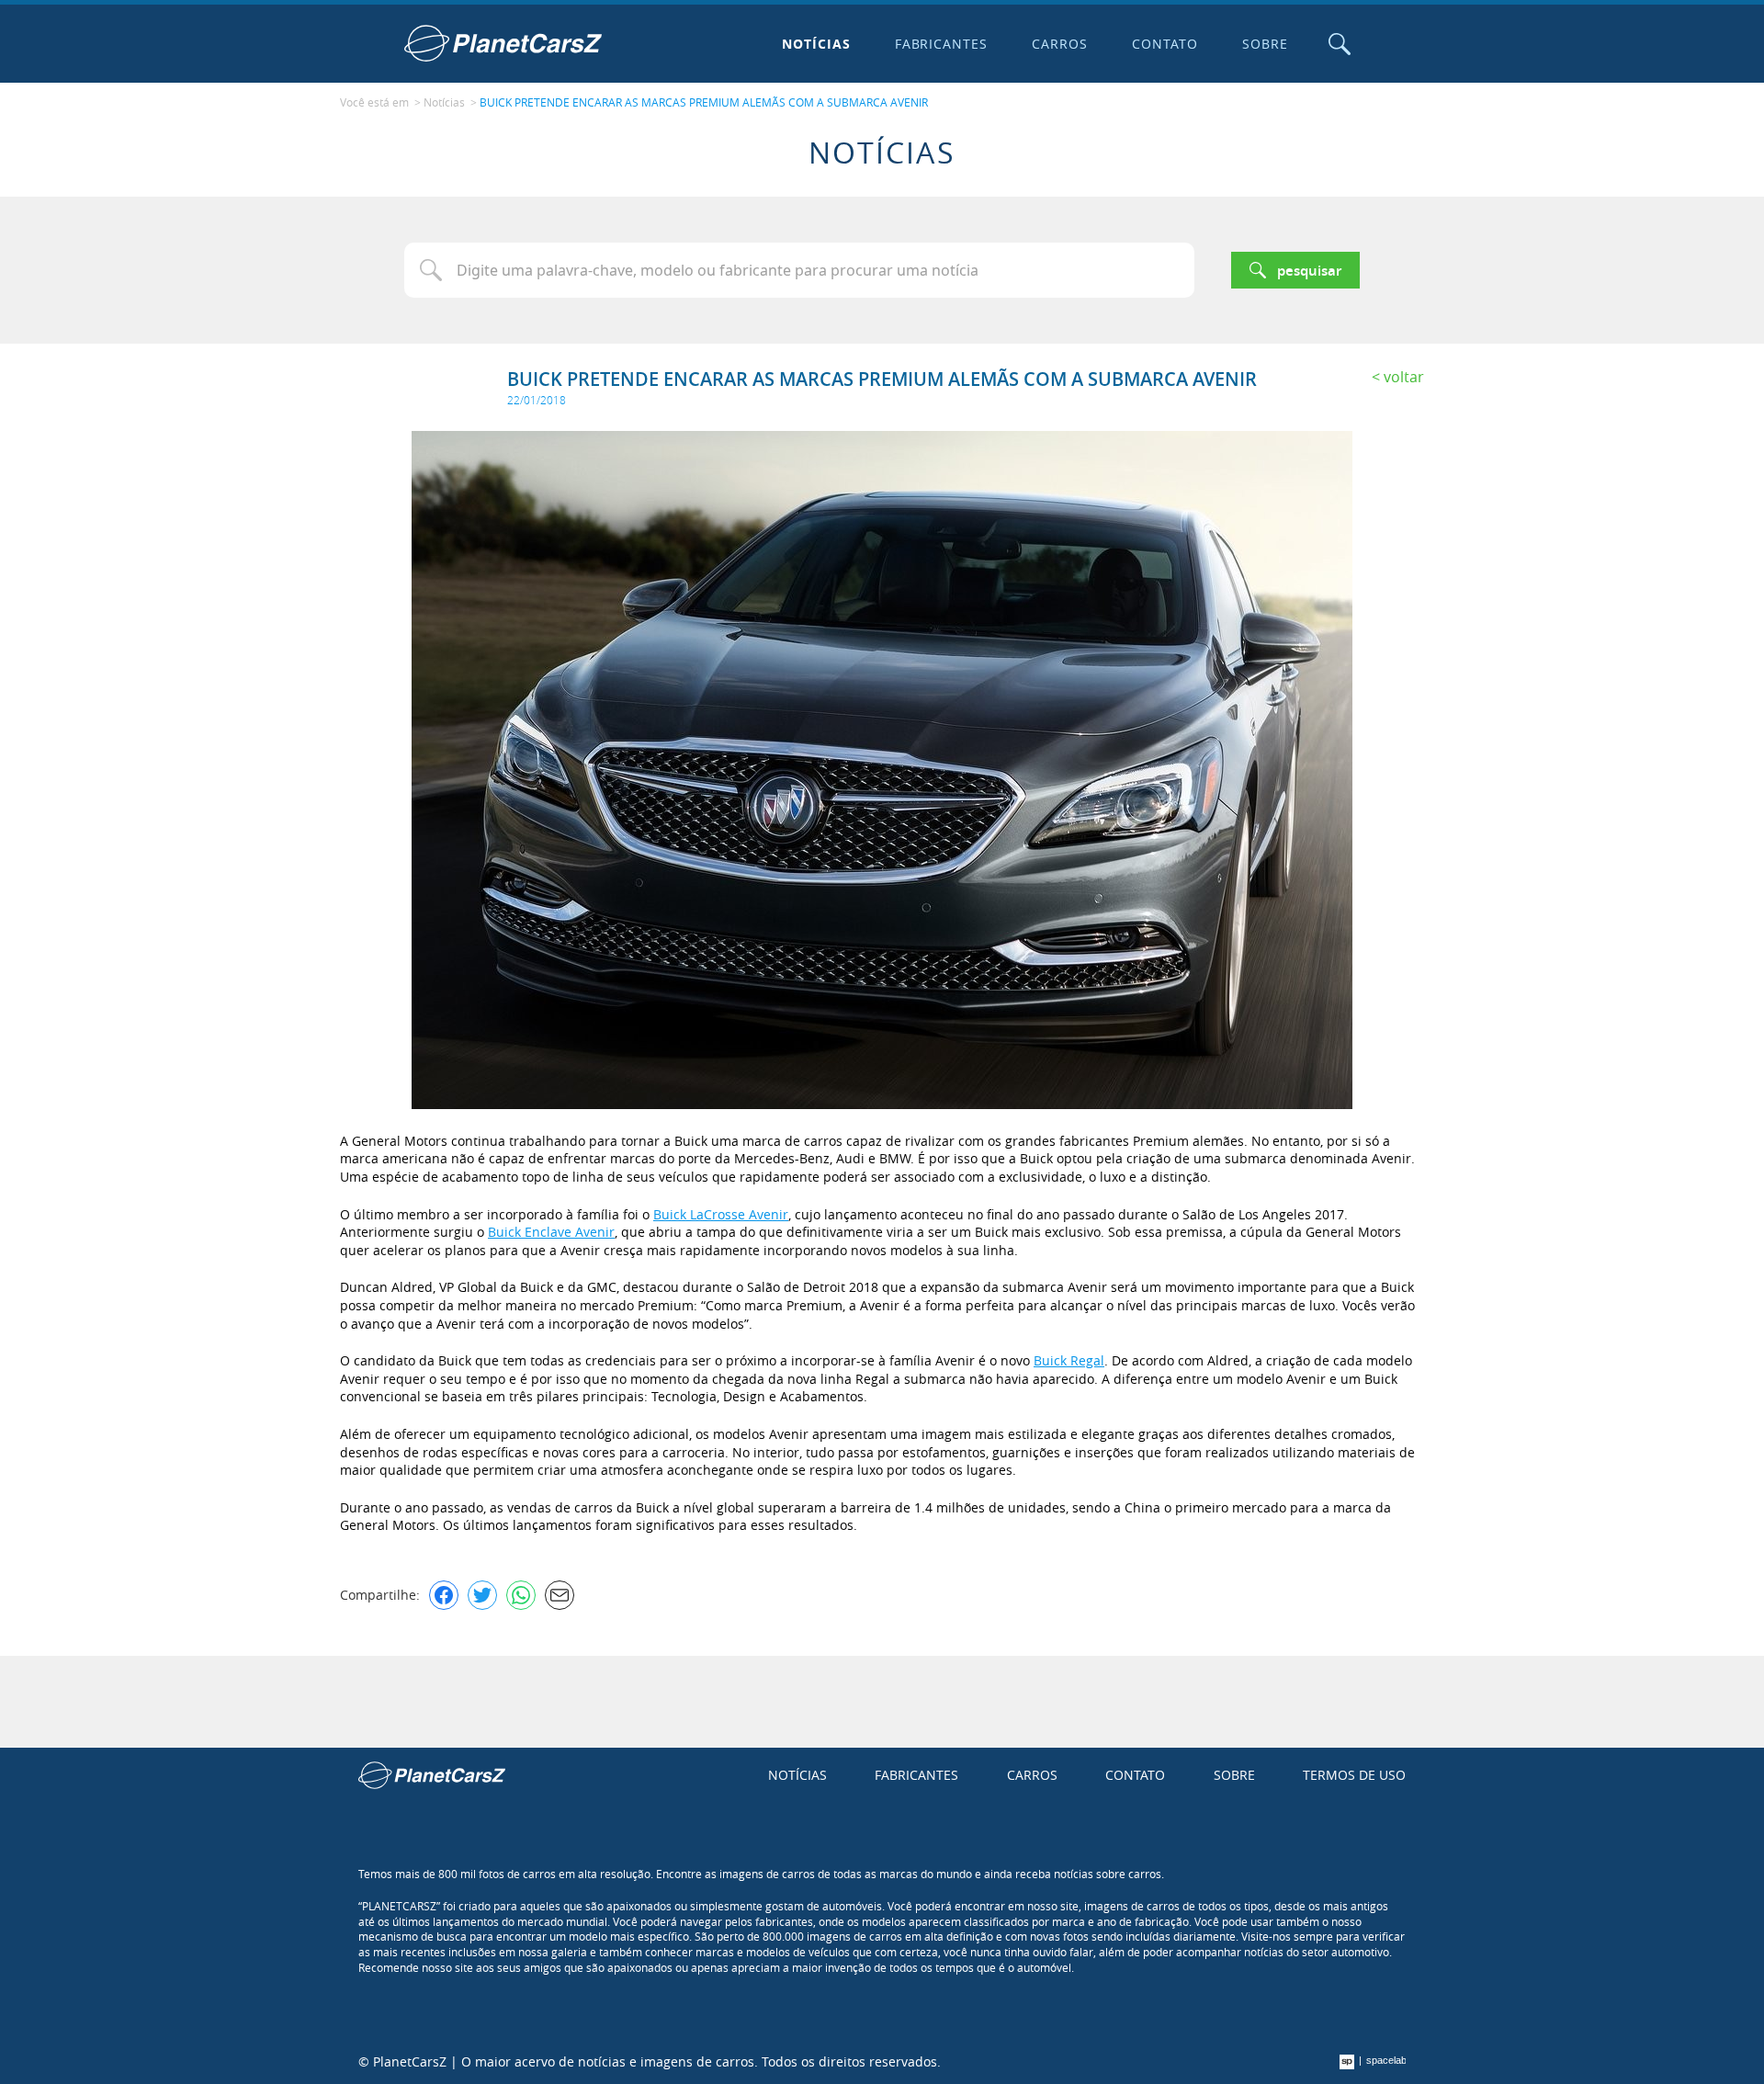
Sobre (1265, 44)
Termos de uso (1354, 1775)
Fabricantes (942, 44)
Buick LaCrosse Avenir (721, 1214)
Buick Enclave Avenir (551, 1232)
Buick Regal (1069, 1360)
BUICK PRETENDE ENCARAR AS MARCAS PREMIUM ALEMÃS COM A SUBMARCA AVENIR (704, 102)
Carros (1060, 44)
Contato (1165, 44)
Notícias (816, 44)
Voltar (1404, 377)
